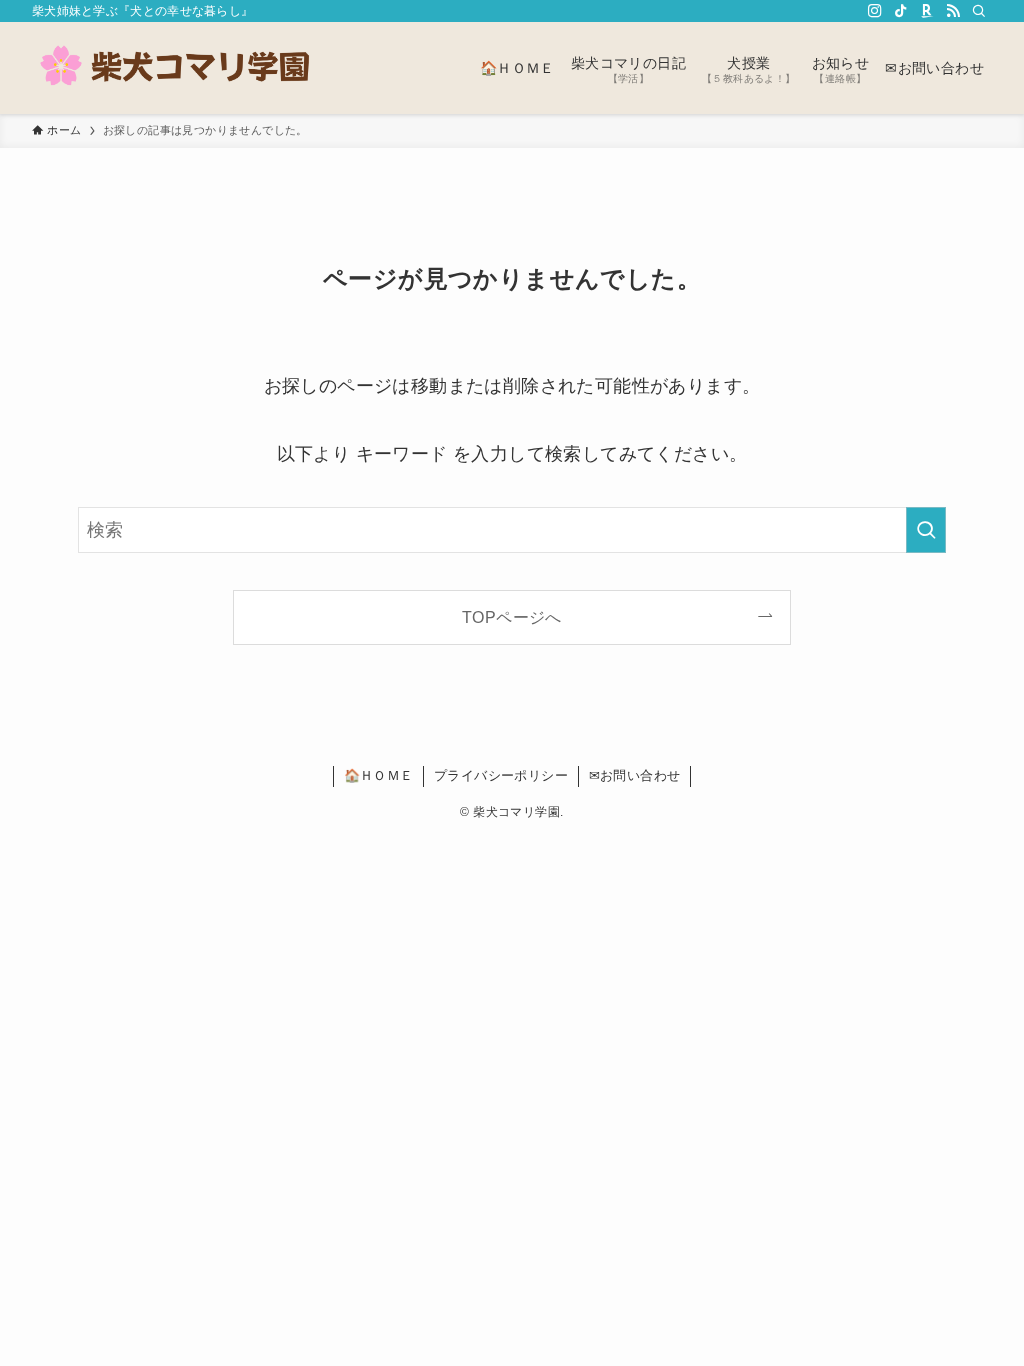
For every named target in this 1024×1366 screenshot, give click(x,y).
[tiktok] (901, 11)
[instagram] (875, 11)
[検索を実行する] (926, 530)
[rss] (953, 11)
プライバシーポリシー (501, 775)
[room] (927, 11)
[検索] (979, 11)
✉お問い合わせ (635, 775)
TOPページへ (512, 617)
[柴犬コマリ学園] (177, 68)
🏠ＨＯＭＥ (379, 775)
